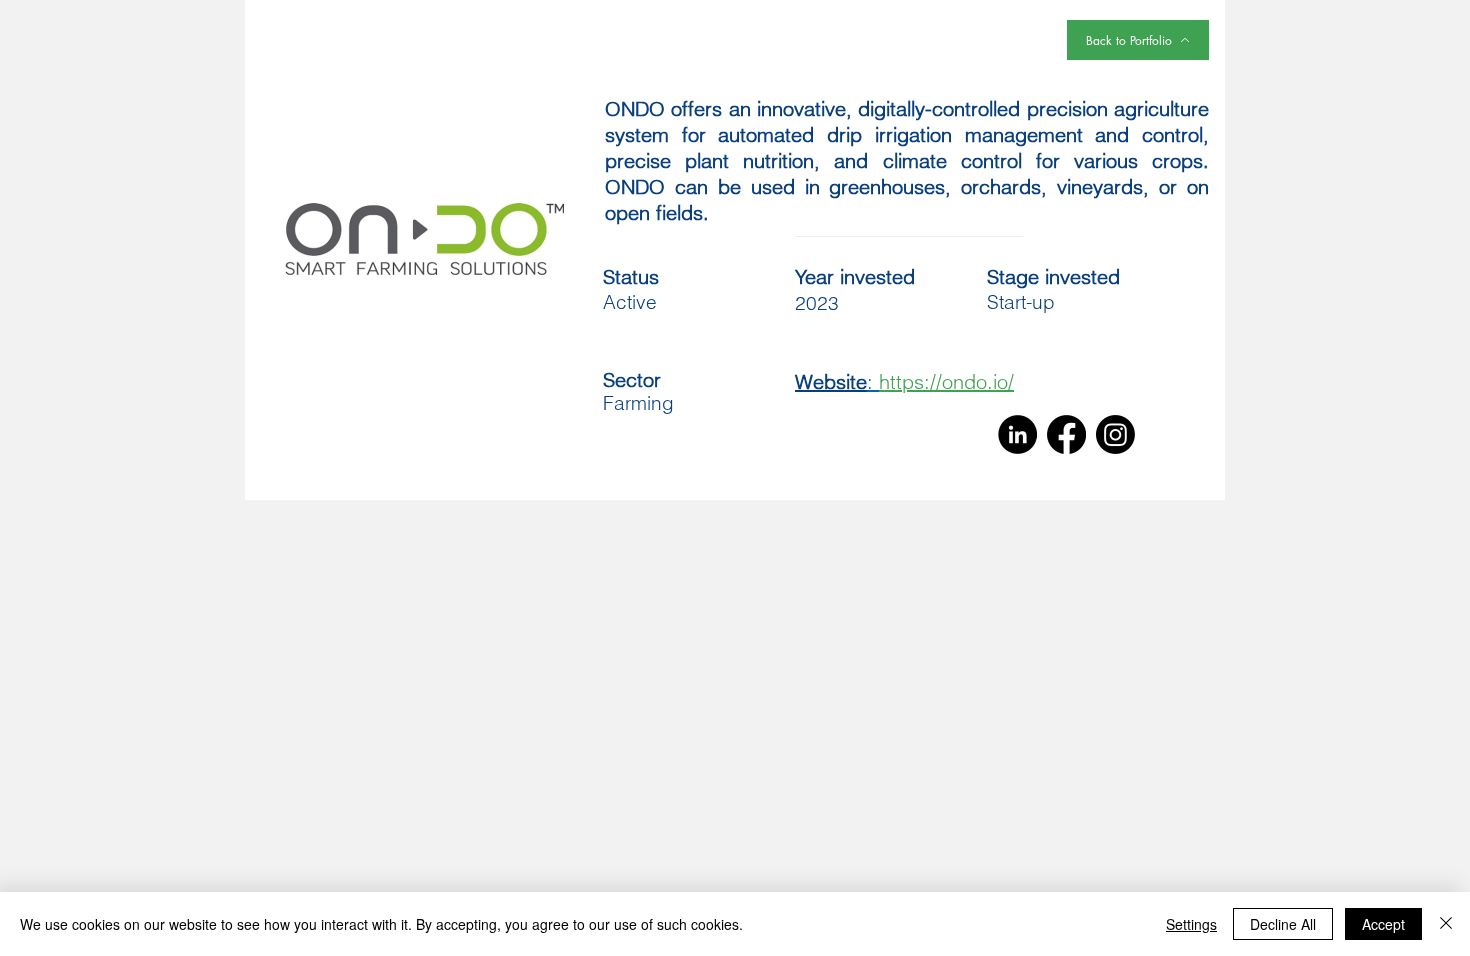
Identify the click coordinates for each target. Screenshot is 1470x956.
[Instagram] (1115, 434)
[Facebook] (1066, 434)
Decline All (1283, 924)
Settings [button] (1191, 924)
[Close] (1446, 924)
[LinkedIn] (1017, 434)
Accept (1383, 924)
